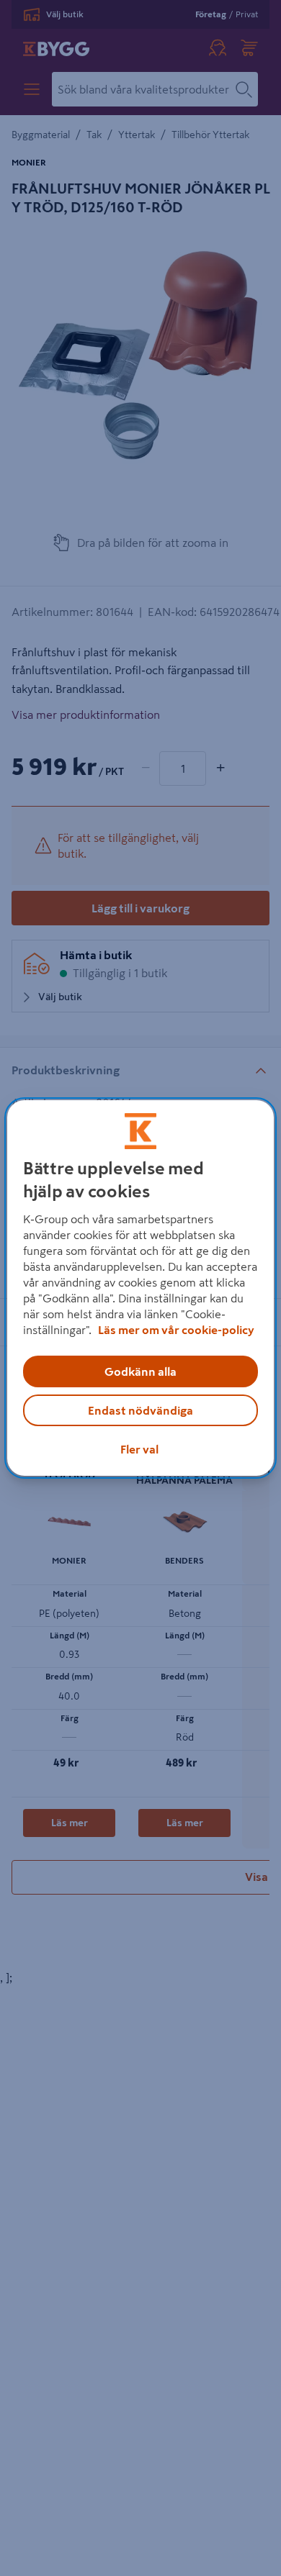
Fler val (139, 1449)
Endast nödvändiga (140, 1410)
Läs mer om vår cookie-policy (176, 1330)
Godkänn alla (140, 1371)
